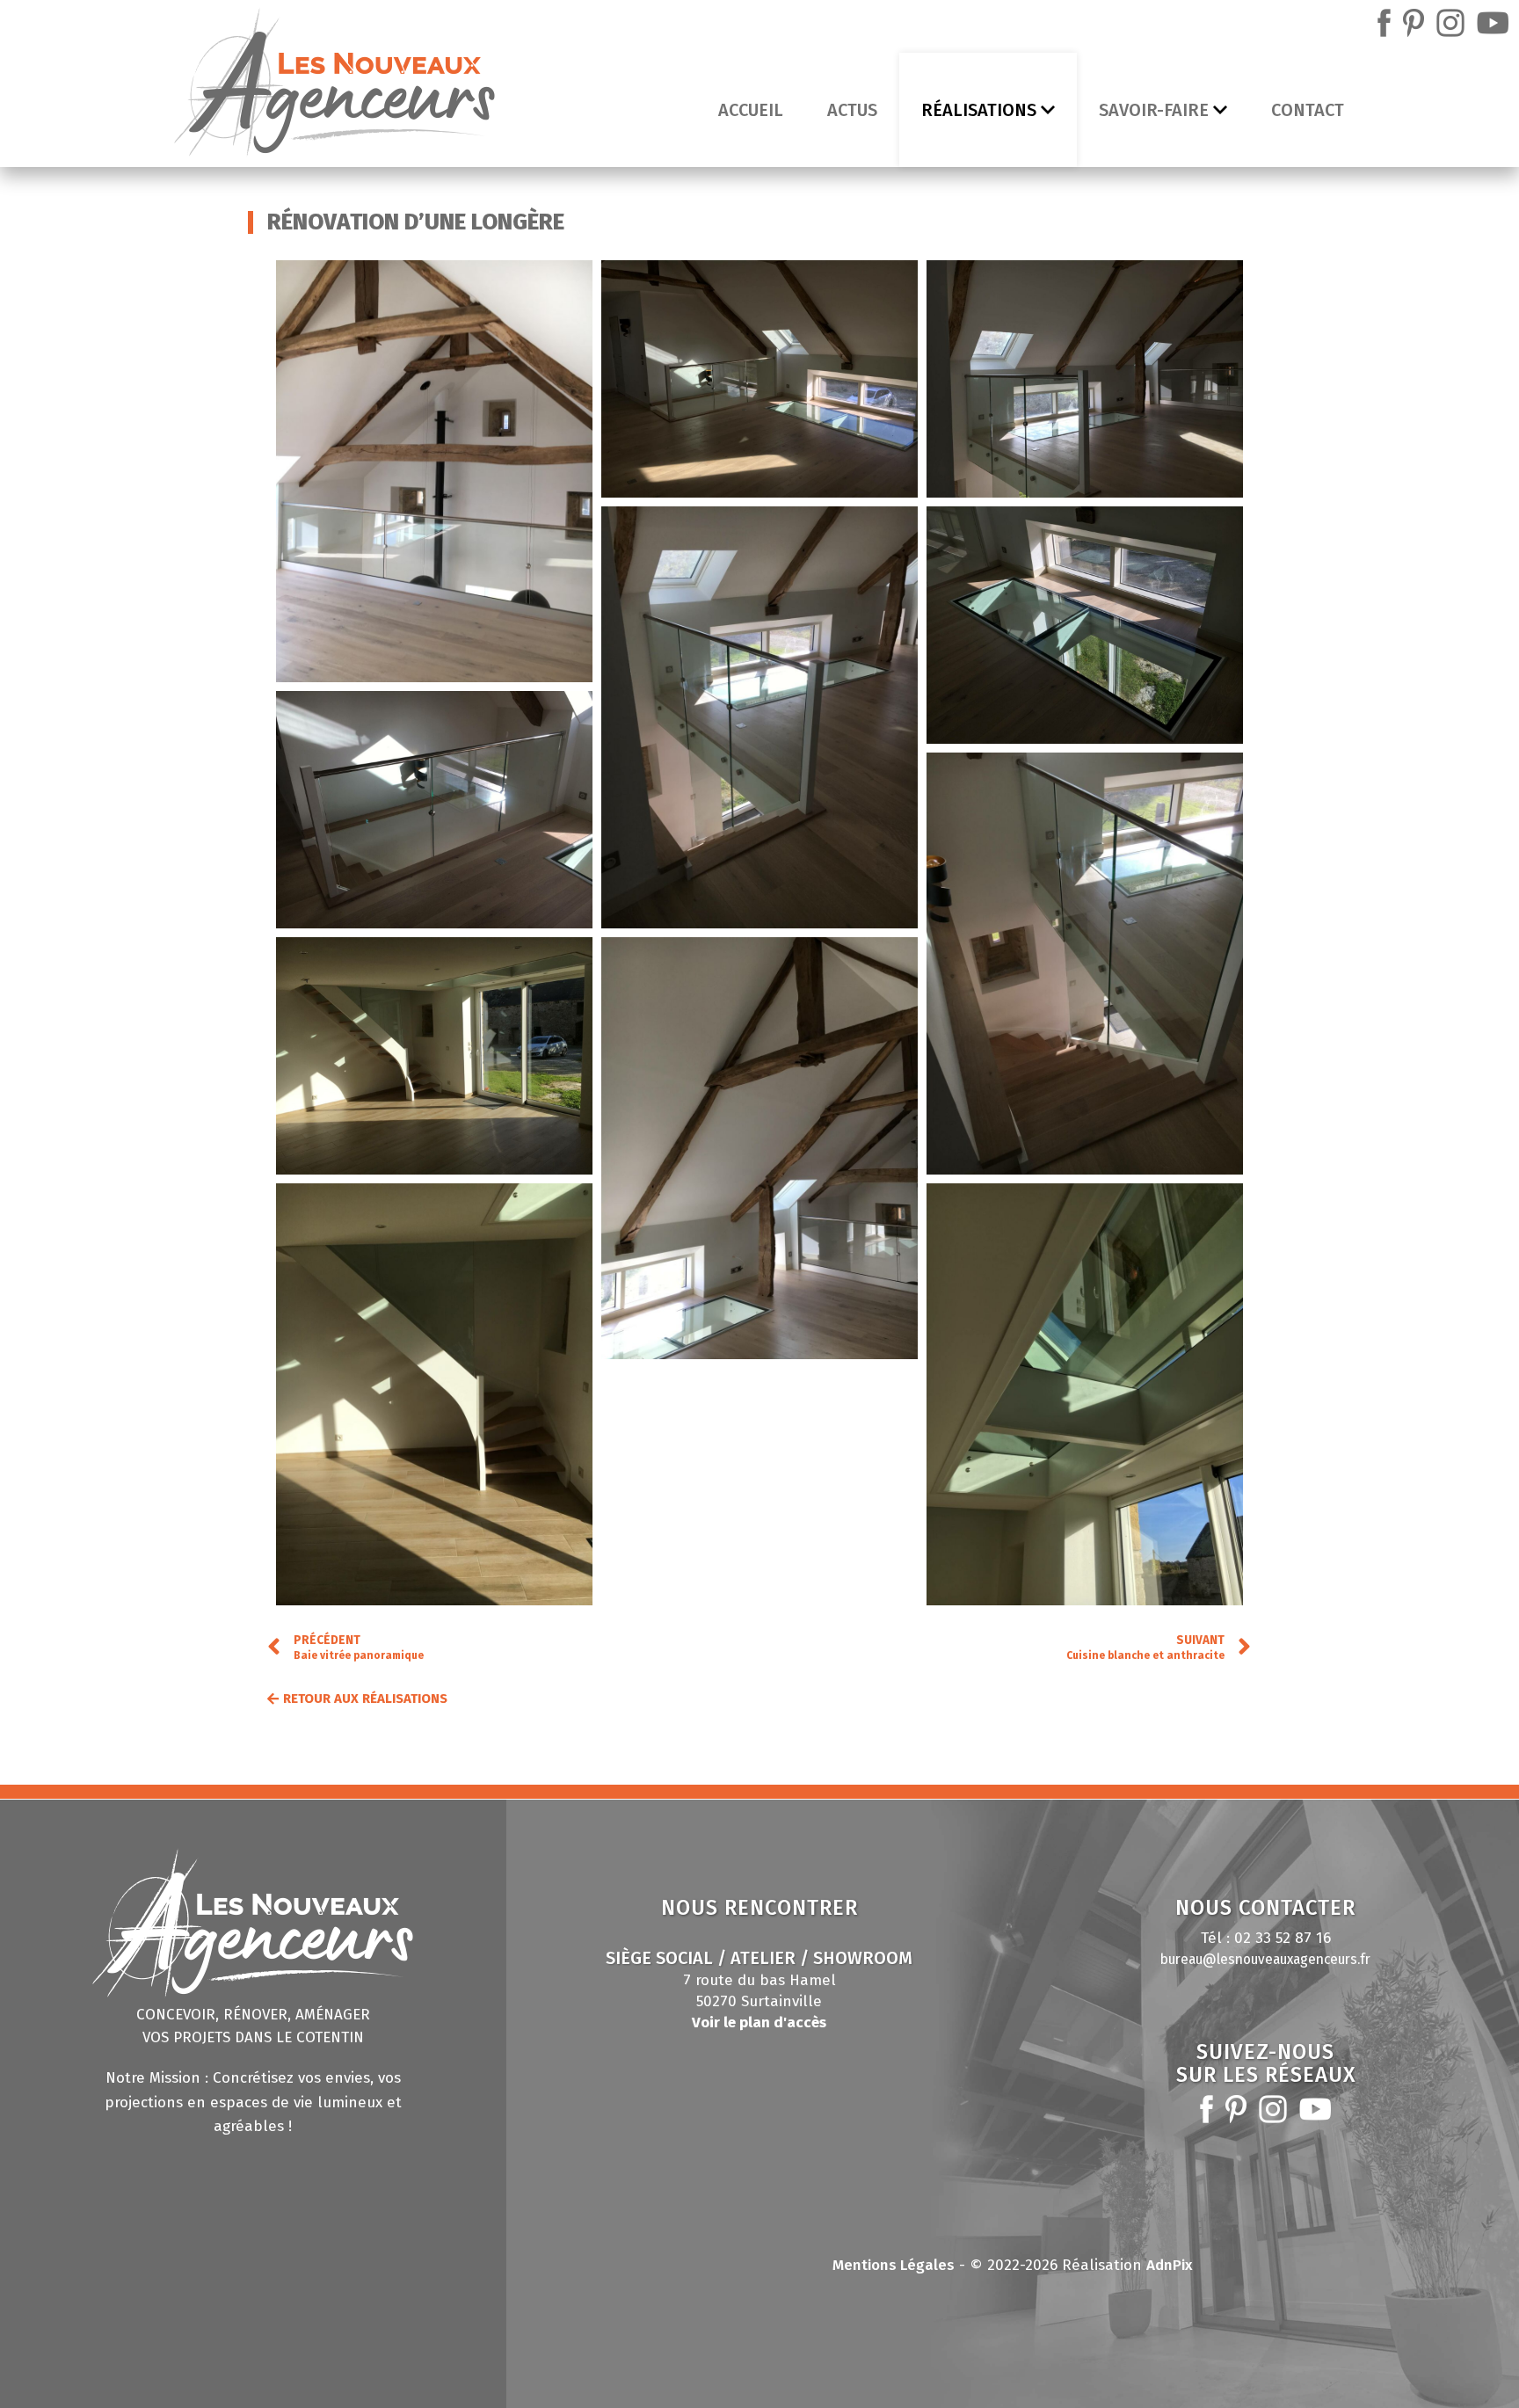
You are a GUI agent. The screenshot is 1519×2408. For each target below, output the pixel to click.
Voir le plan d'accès (759, 2022)
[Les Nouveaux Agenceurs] (334, 87)
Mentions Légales (894, 2265)
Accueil (751, 110)
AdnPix (1170, 2265)
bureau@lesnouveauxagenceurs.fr (1265, 1959)
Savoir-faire (1154, 110)
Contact (1308, 110)
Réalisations (979, 110)
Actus (852, 110)
